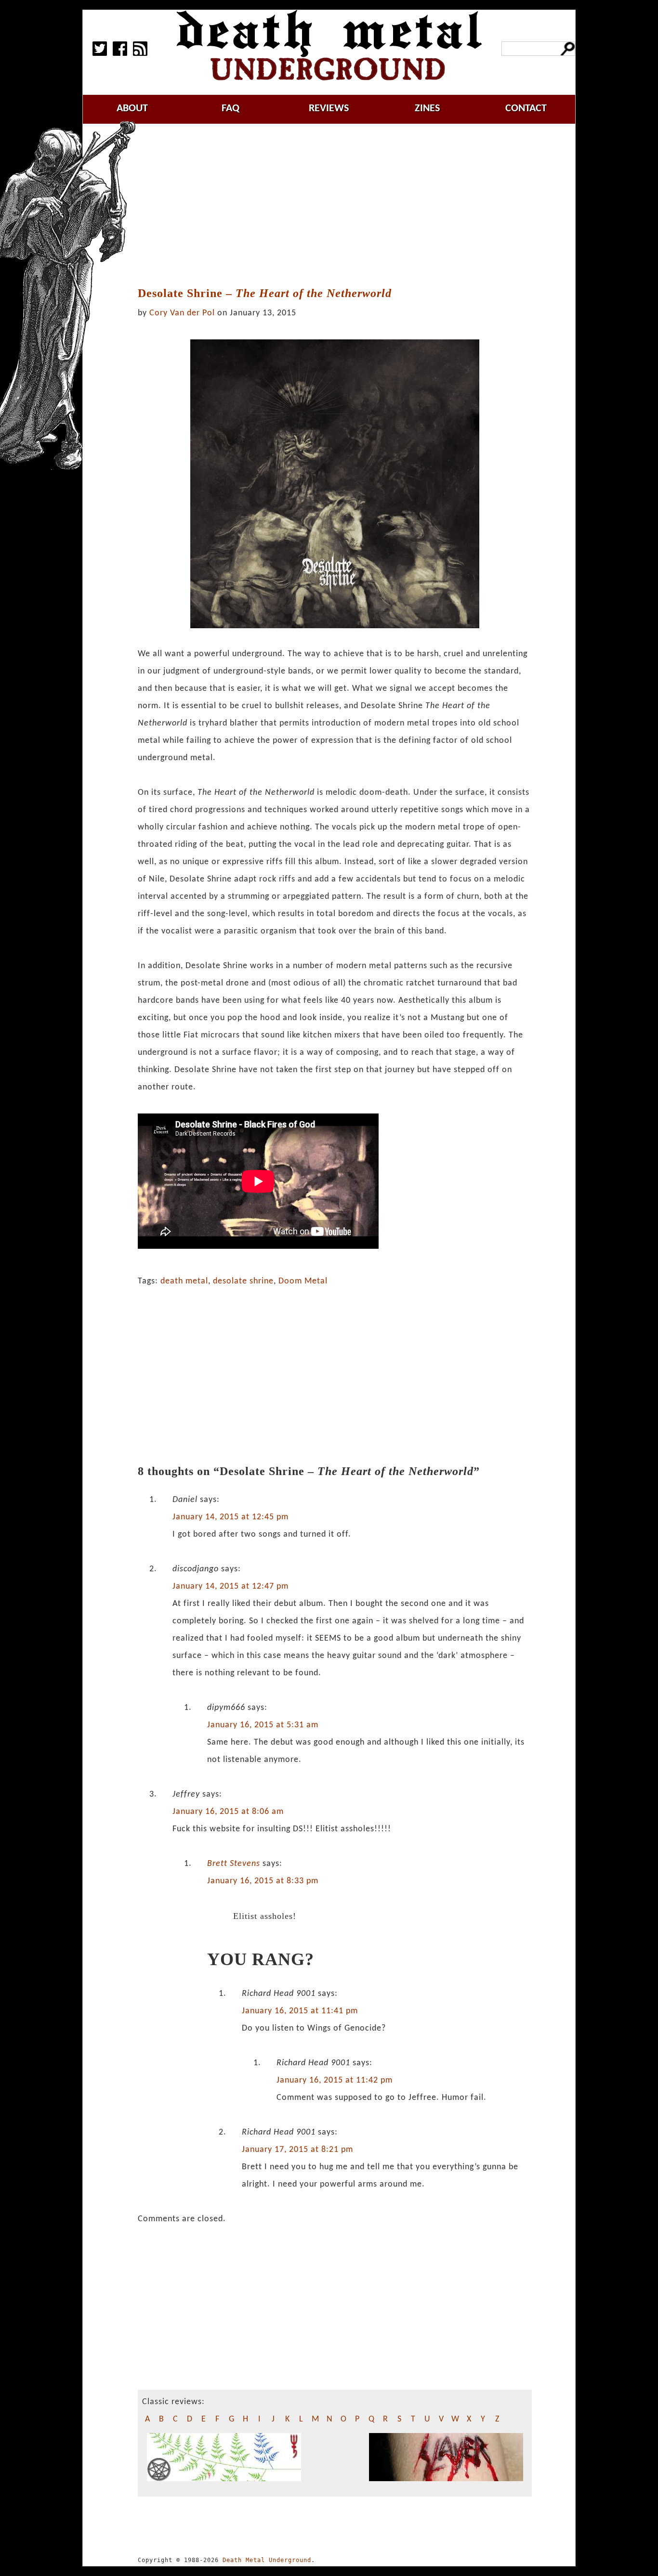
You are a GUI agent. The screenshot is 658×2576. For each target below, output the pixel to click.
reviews (329, 109)
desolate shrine (243, 1281)
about (132, 109)
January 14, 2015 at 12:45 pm (230, 1517)
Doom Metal (303, 1281)
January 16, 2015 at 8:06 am (228, 1812)
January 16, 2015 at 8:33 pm (263, 1881)
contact (526, 109)
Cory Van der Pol (182, 313)
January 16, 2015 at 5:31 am (263, 1725)
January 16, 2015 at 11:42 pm (335, 2080)
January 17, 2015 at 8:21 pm (297, 2150)
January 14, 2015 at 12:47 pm (230, 1586)
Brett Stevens (234, 1864)
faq (230, 109)
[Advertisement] (341, 206)
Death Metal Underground (267, 2560)
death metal (184, 1281)
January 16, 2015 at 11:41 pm (300, 2011)
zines (427, 109)
